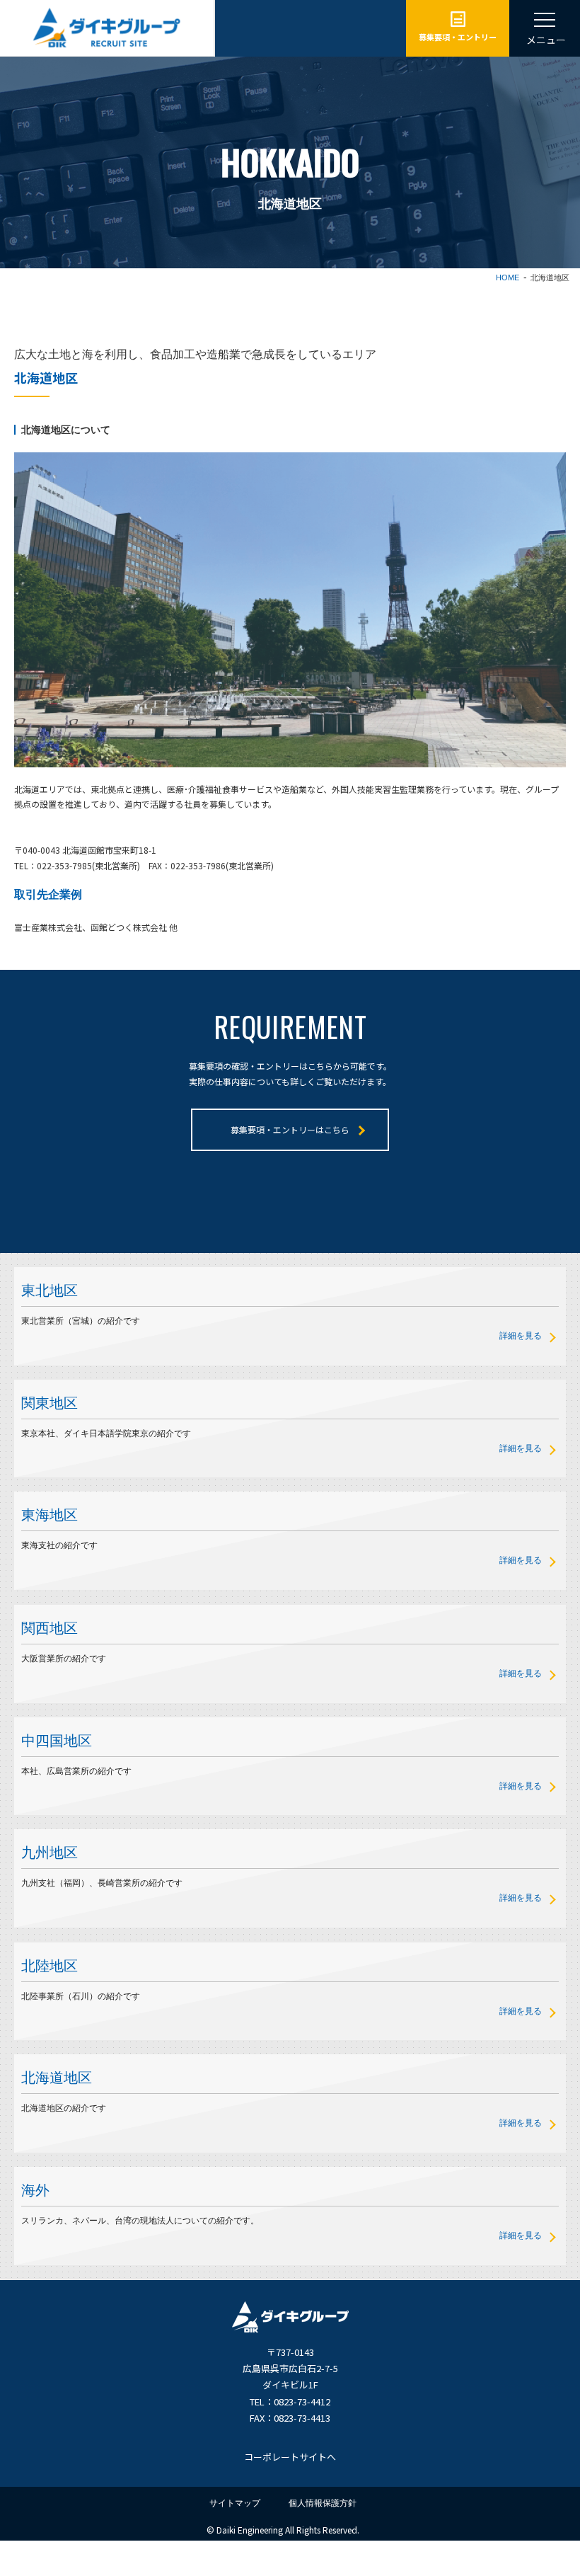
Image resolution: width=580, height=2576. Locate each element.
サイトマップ (235, 2503)
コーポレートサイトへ (290, 2457)
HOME (507, 277)
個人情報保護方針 (323, 2503)
